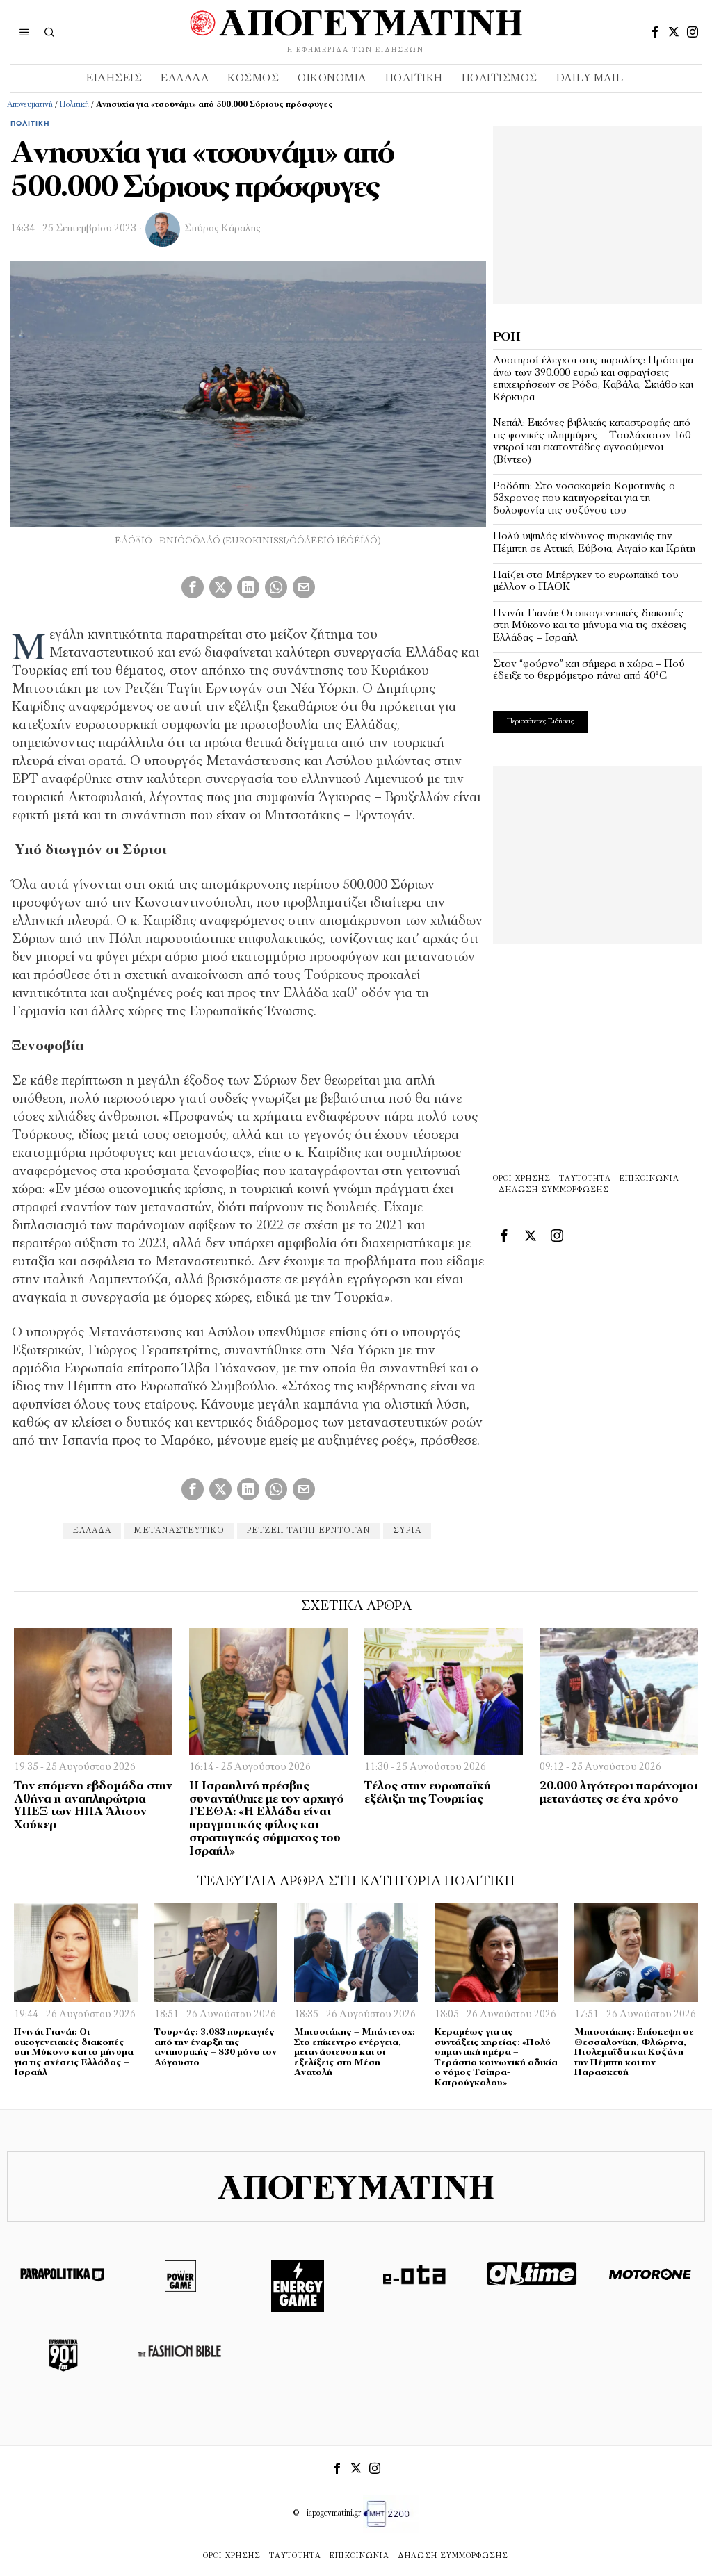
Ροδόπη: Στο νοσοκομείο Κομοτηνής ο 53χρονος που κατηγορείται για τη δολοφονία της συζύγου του (584, 499)
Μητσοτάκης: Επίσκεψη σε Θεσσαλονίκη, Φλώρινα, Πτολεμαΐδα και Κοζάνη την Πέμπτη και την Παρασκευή (634, 2052)
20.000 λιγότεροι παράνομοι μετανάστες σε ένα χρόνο (619, 1793)
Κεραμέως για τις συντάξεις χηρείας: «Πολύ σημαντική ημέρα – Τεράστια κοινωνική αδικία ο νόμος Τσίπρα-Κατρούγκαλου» (496, 2058)
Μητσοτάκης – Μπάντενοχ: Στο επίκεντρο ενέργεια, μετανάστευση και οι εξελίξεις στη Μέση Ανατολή (355, 2052)
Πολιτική (74, 105)
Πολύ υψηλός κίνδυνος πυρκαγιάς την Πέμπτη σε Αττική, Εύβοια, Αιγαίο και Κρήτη (594, 543)
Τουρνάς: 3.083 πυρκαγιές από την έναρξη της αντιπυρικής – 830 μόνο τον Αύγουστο (216, 2048)
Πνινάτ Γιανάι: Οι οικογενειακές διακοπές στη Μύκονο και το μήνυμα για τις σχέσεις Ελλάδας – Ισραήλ (590, 626)
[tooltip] (655, 32)
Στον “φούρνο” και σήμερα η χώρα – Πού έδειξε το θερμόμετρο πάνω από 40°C (589, 671)
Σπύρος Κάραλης (222, 229)
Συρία (407, 1531)
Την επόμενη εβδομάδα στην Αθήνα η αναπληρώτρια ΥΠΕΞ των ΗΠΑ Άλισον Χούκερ (93, 1806)
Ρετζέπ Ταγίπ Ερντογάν (309, 1531)
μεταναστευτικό (179, 1531)
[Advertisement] (597, 213)
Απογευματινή (30, 105)
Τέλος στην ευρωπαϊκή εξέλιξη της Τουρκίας (428, 1793)
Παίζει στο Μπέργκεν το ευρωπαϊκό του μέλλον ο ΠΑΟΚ (586, 582)
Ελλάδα (92, 1531)
